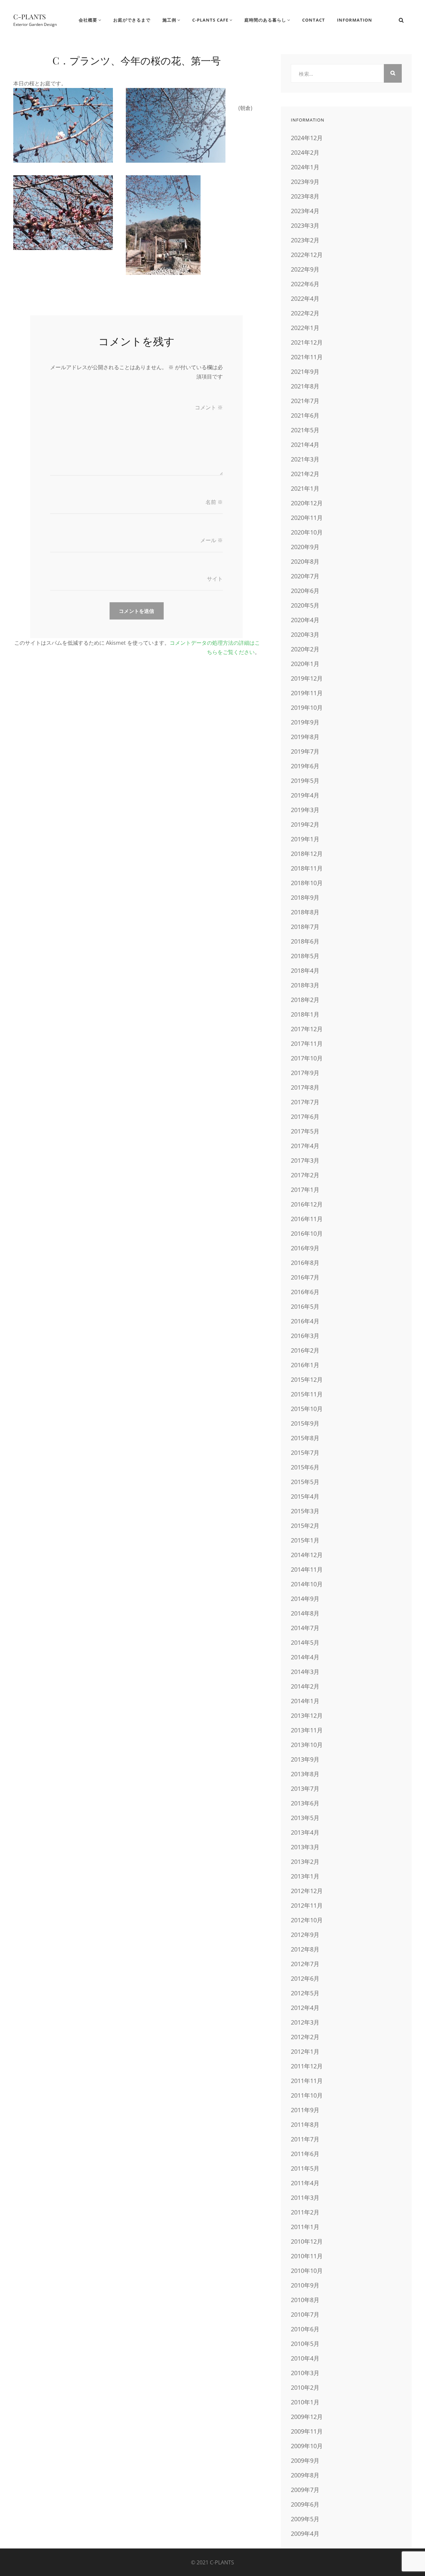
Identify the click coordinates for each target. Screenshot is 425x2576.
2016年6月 (305, 1292)
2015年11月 (307, 1394)
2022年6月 (305, 284)
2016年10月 (307, 1233)
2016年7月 (305, 1277)
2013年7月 (305, 1788)
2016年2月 (305, 1350)
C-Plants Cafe (210, 20)
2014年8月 (305, 1613)
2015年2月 (305, 1526)
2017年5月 (305, 1131)
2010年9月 (305, 2285)
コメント (209, 407)
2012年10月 (307, 1920)
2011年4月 (305, 2183)
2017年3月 (305, 1160)
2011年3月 (305, 2198)
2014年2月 (305, 1686)
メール (212, 540)
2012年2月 (305, 2037)
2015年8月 (305, 1438)
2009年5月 (305, 2519)
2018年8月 (305, 912)
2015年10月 (307, 1409)
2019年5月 (305, 781)
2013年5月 (305, 1818)
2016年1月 (305, 1365)
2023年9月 (305, 182)
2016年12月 (307, 1204)
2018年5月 (305, 956)
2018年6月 (305, 941)
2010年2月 (305, 2387)
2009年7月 (305, 2490)
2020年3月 (305, 634)
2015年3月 (305, 1511)
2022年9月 (305, 269)
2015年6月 (305, 1467)
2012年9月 (305, 1935)
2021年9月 (305, 372)
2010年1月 (305, 2402)
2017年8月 (305, 1087)
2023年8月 (305, 196)
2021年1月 (305, 488)
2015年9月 (305, 1423)
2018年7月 (305, 927)
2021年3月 (305, 459)
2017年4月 (305, 1146)
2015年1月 (305, 1540)
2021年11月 (307, 357)
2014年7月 (305, 1628)
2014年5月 (305, 1642)
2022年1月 (305, 328)
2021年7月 (305, 401)
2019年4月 (305, 795)
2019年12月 (307, 678)
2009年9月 (305, 2460)
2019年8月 (305, 737)
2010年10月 (307, 2271)
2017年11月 (307, 1043)
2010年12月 (307, 2241)
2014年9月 (305, 1599)
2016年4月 (305, 1321)
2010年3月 (305, 2373)
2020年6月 (305, 591)
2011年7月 (305, 2139)
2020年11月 (307, 518)
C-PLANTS (30, 16)
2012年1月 (305, 2051)
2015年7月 (305, 1453)
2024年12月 (307, 138)
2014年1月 (305, 1701)
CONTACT (314, 20)
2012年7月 (305, 1964)
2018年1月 (305, 1014)
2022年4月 (305, 298)
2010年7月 (305, 2314)
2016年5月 (305, 1306)
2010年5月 (305, 2344)
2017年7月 (305, 1102)
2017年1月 (305, 1190)
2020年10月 (307, 532)
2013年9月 (305, 1759)
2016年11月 (307, 1219)
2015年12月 (307, 1379)
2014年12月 (307, 1555)
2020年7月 (305, 576)
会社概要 (88, 20)
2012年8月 (305, 1949)
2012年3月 (305, 2022)
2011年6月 (305, 2154)
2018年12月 (307, 854)
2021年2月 (305, 474)
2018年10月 (307, 883)
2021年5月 (305, 430)
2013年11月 (307, 1730)
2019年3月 (305, 810)
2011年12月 (307, 2066)
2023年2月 (305, 240)
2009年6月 (305, 2504)
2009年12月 (307, 2417)
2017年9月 (305, 1073)
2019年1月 (305, 839)
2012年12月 (307, 1891)
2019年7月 (305, 751)
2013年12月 (307, 1715)
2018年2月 (305, 1000)
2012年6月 (305, 1978)
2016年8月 (305, 1263)
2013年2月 (305, 1862)
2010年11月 (307, 2256)
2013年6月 (305, 1803)
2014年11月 (307, 1569)
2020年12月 (307, 503)
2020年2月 (305, 649)
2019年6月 (305, 766)
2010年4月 (305, 2358)
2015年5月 (305, 1482)
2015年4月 (305, 1496)
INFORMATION (355, 20)
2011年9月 (305, 2110)
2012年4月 (305, 2008)
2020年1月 (305, 664)
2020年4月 (305, 620)
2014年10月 (307, 1584)
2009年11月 (307, 2431)
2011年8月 (305, 2124)
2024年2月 (305, 152)
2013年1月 (305, 1876)
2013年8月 (305, 1774)
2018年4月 (305, 970)
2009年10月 (307, 2446)
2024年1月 (305, 167)
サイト (215, 579)
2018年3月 (305, 985)
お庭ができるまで (132, 20)
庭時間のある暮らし (265, 20)
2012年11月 (307, 1905)
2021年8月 (305, 386)
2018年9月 (305, 897)
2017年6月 (305, 1117)
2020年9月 (305, 547)
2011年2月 (305, 2212)
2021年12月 (307, 342)
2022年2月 (305, 313)
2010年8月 (305, 2300)
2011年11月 (307, 2081)
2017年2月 (305, 1175)
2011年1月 (305, 2227)
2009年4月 (305, 2534)
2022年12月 (307, 255)
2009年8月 (305, 2475)
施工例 (169, 20)
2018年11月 (307, 868)
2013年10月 (307, 1745)
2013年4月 (305, 1832)
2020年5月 (305, 605)
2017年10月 (307, 1058)
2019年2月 (305, 824)
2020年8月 (305, 561)
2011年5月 (305, 2168)
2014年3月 (305, 1672)
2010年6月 (305, 2329)
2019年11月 (307, 693)
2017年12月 (307, 1029)
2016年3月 (305, 1336)
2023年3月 (305, 225)
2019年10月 (307, 707)
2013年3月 (305, 1847)
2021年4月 (305, 445)
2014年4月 (305, 1657)
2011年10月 (307, 2095)
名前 (214, 502)
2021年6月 (305, 415)
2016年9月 (305, 1248)
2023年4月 (305, 211)
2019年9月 (305, 722)
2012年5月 (305, 1993)
